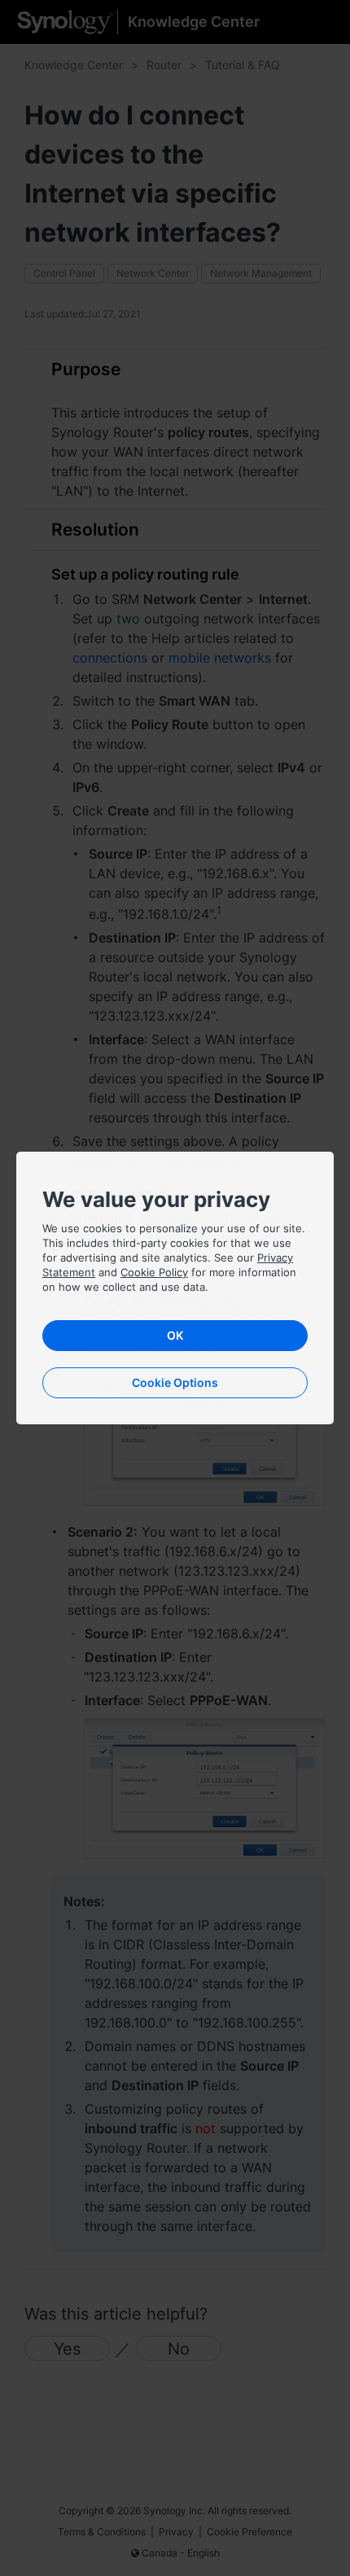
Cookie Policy (154, 1272)
